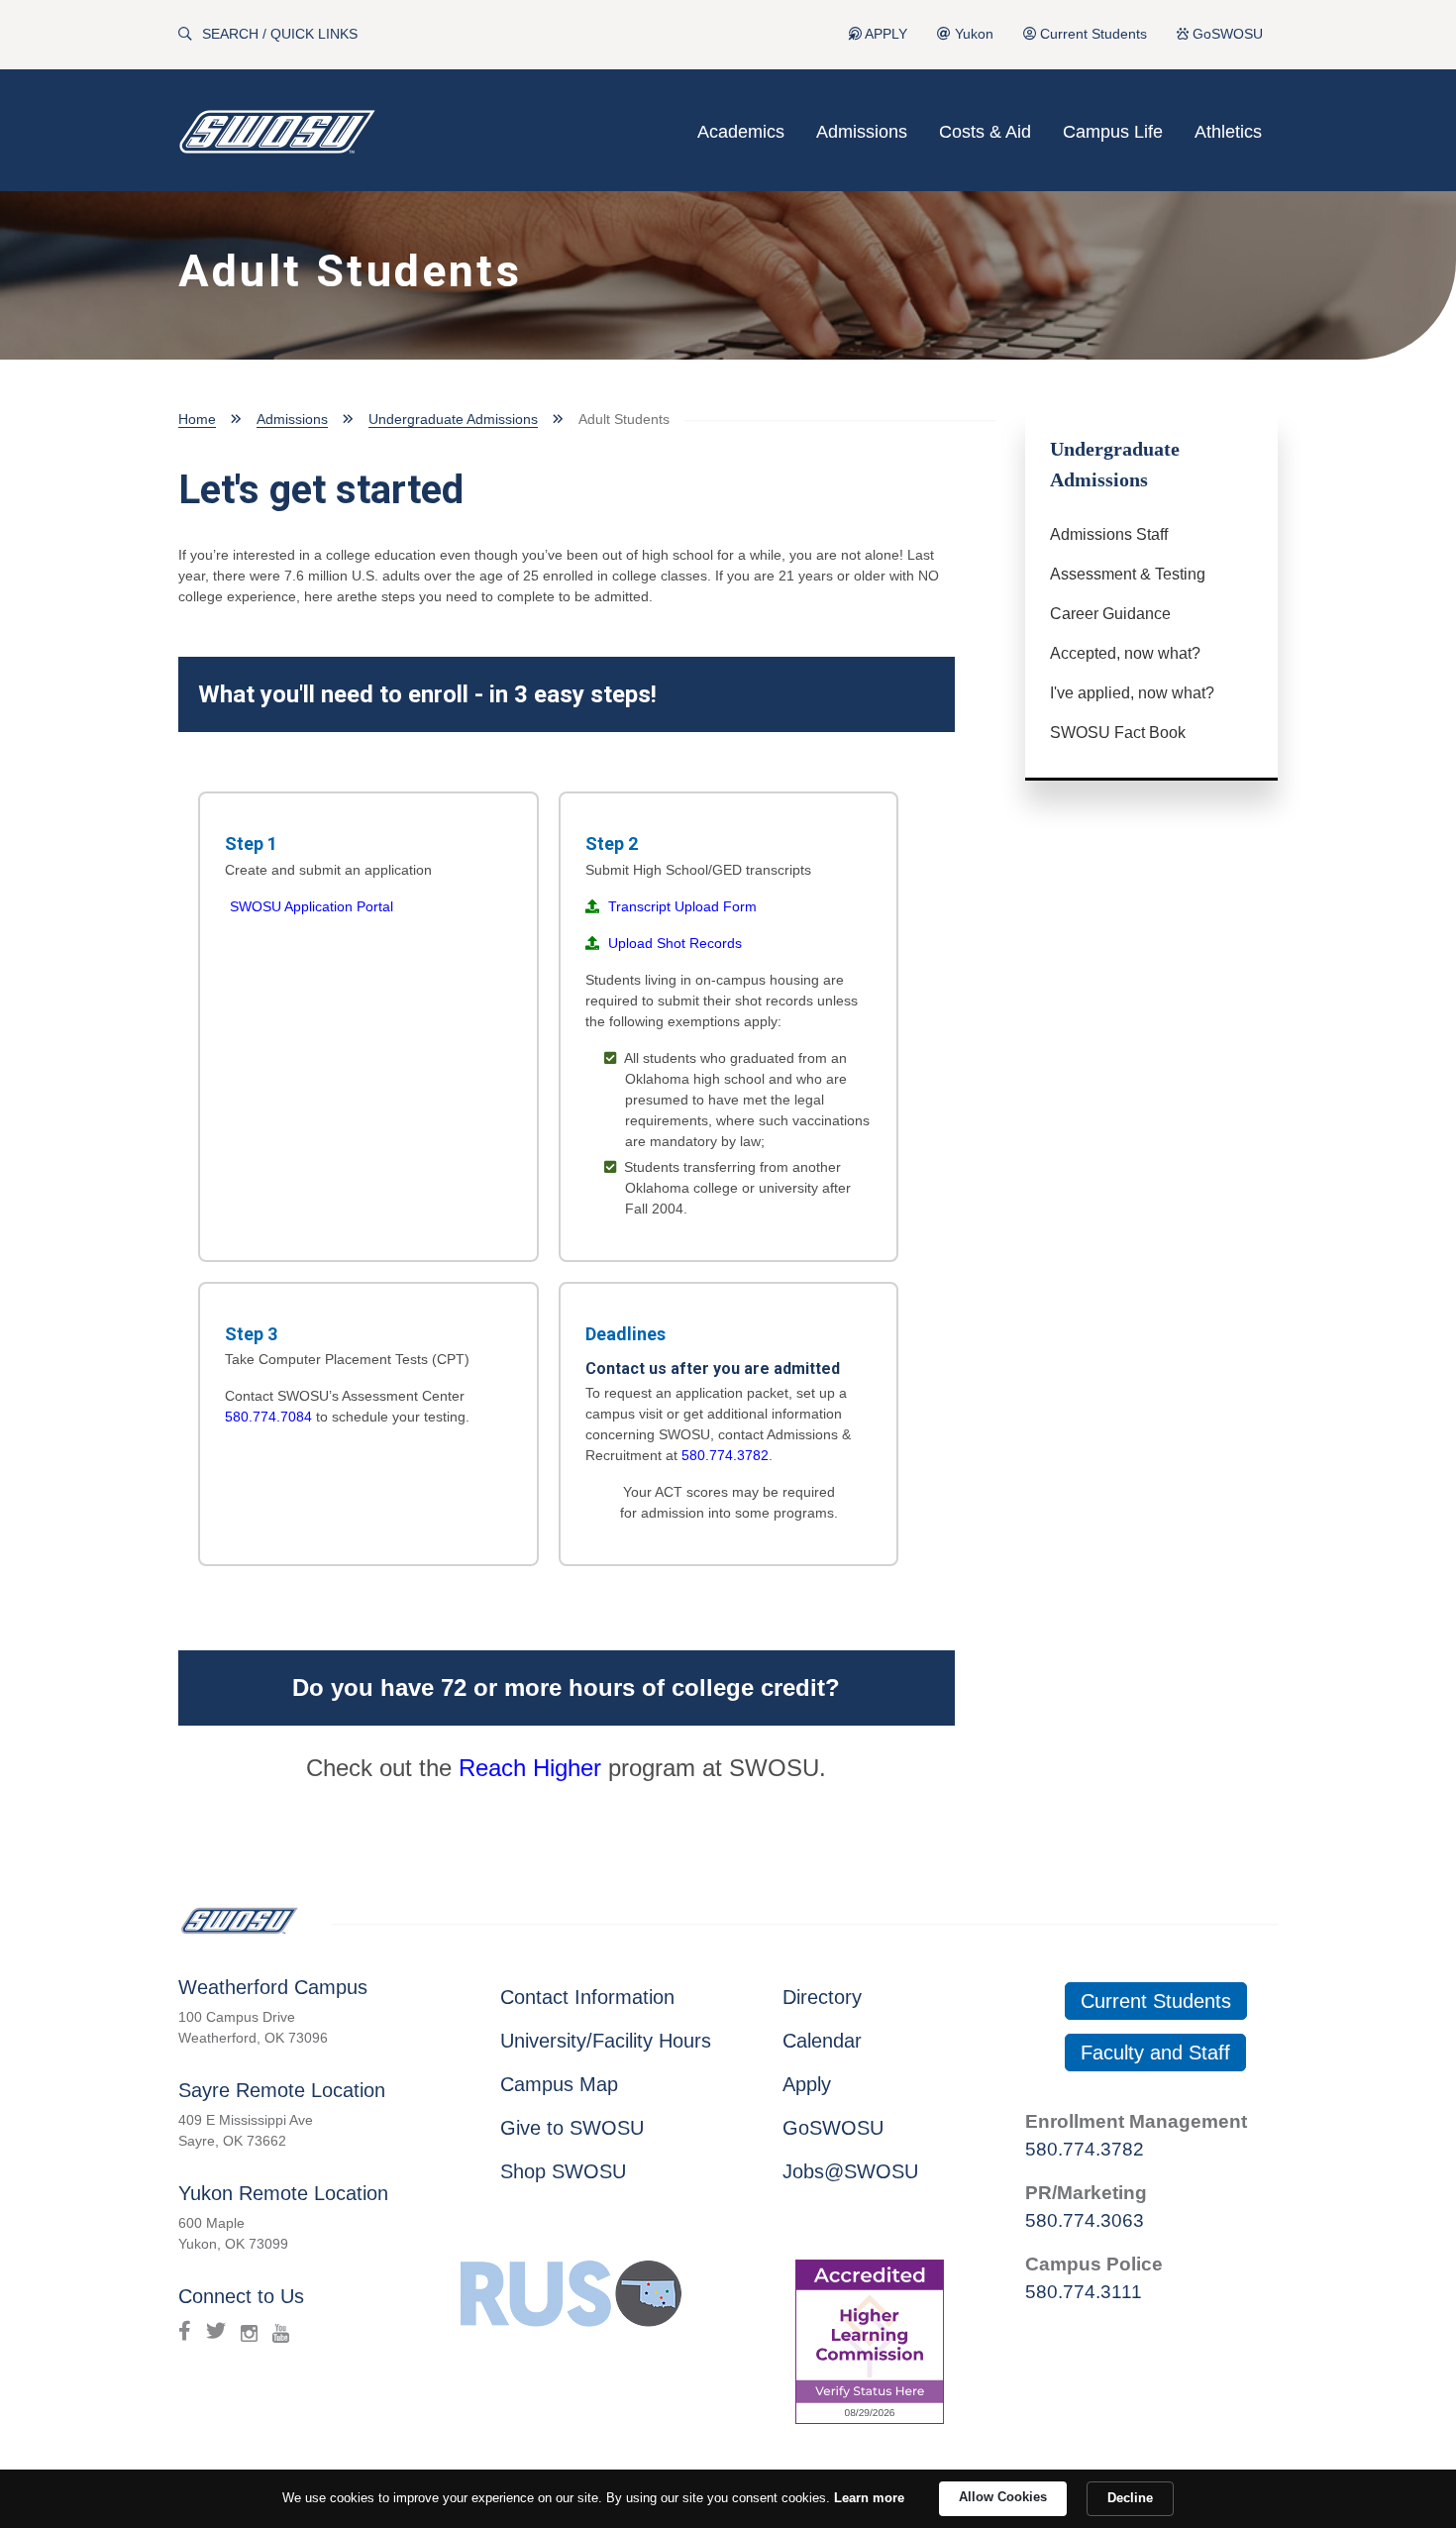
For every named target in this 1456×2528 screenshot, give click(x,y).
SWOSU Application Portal (312, 906)
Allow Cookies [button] (1003, 2497)
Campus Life (1113, 132)
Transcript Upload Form (680, 906)
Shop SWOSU (563, 2171)
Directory (822, 1997)
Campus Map (559, 2084)
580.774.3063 (1085, 2220)
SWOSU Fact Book (1118, 733)
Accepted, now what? (1125, 653)
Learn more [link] (869, 2498)
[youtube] (281, 2331)
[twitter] (216, 2331)
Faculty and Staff (1155, 2053)
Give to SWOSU (572, 2128)
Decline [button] (1130, 2498)
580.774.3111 (1084, 2292)
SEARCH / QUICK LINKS (280, 34)
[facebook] (185, 2331)
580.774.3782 (725, 1455)
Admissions (862, 132)
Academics (741, 132)
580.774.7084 (268, 1417)
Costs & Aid (985, 132)
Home (197, 419)
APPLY (884, 34)
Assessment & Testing (1128, 574)
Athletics (1228, 132)
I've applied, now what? (1132, 693)
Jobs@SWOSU (850, 2171)
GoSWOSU (1226, 34)
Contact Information (587, 1997)
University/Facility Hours (606, 2041)
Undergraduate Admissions (453, 419)
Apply (807, 2084)
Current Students (1092, 34)
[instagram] (249, 2331)
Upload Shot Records (675, 943)
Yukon (972, 34)
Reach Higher (530, 1768)
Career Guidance (1110, 614)
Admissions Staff (1109, 534)
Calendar (822, 2041)
